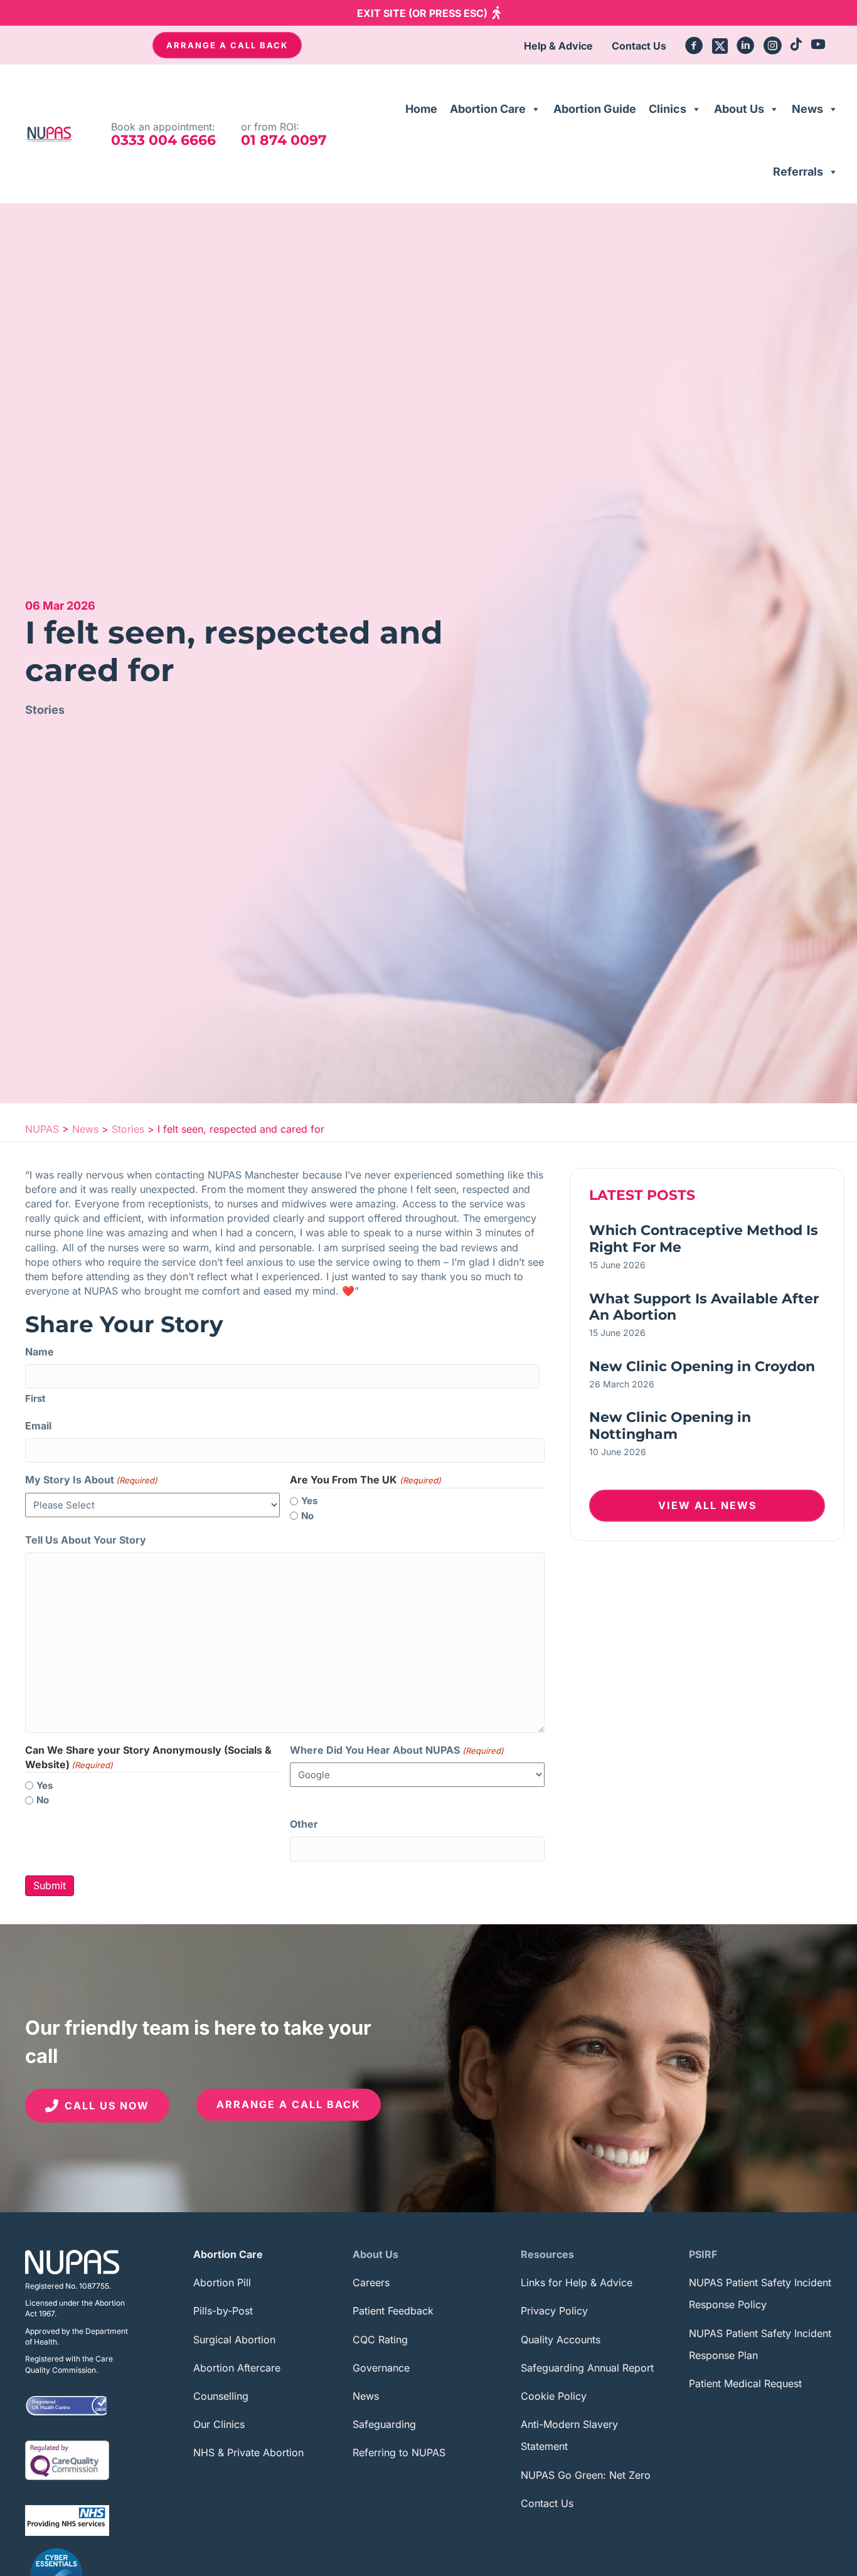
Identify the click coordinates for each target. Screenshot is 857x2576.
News (807, 109)
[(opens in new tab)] (67, 2459)
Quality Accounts (561, 2340)
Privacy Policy (554, 2311)
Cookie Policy (554, 2396)
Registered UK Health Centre (51, 2405)
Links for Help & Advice (577, 2282)
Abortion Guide (595, 109)
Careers (371, 2282)
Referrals (798, 172)
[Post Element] (707, 1250)
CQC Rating (380, 2340)
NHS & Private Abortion (248, 2452)
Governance (381, 2368)
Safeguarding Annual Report (587, 2368)
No (307, 1516)
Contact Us (547, 2503)
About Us (739, 109)
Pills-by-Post (223, 2311)
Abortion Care (488, 109)
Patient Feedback (393, 2311)
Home (421, 109)
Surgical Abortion (234, 2340)
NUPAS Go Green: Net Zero (586, 2475)
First (35, 1398)
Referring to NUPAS (399, 2452)
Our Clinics (219, 2424)
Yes (309, 1501)
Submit (50, 1885)
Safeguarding (384, 2424)
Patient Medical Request (745, 2383)
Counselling (221, 2396)
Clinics (668, 109)
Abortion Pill (222, 2282)
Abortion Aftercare (237, 2368)
